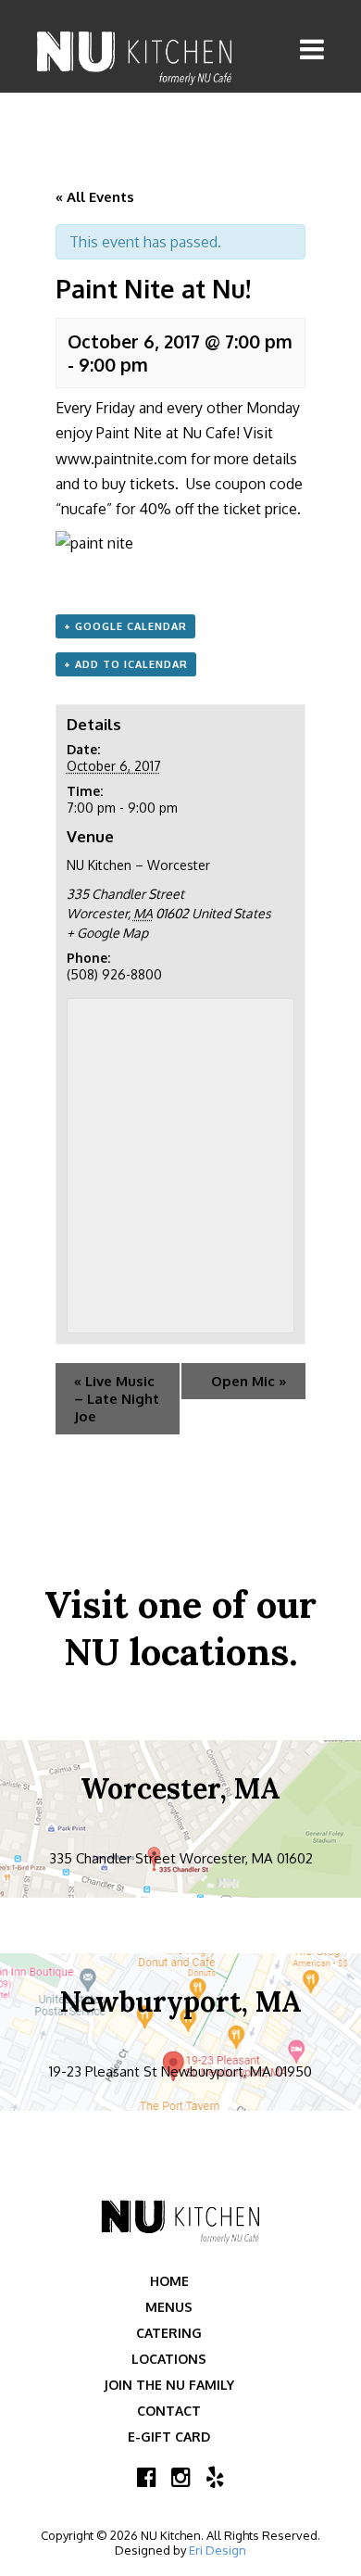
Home (169, 2281)
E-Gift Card (169, 2437)
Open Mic (249, 1381)
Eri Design (218, 2550)
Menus (169, 2307)
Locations (169, 2359)
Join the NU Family (169, 2385)
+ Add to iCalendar (126, 664)
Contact (169, 2411)
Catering (169, 2333)
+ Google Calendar (125, 626)
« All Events (95, 197)
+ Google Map (107, 933)
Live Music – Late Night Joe (117, 1399)
